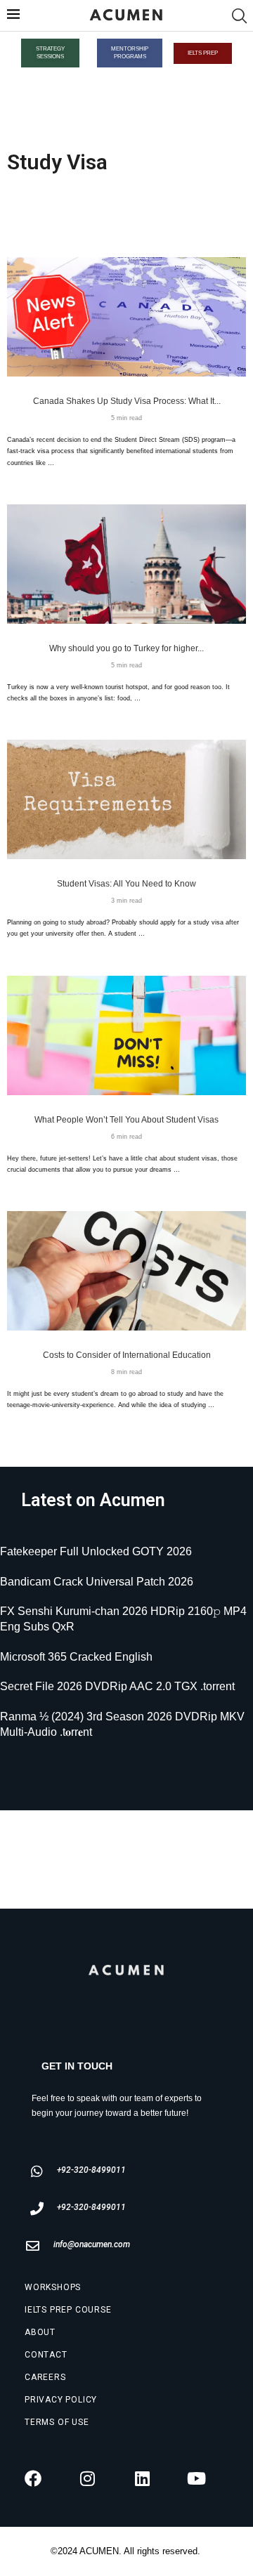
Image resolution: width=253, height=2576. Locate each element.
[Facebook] (33, 2478)
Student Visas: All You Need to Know (126, 884)
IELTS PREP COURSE (68, 2310)
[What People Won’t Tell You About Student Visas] (126, 1035)
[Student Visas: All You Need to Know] (126, 799)
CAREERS (45, 2377)
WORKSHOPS (53, 2287)
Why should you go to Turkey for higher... (126, 648)
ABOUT (40, 2332)
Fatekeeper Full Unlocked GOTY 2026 (96, 1551)
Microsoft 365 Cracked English (76, 1657)
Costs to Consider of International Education (127, 1355)
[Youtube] (197, 2478)
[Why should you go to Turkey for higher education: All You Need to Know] (126, 564)
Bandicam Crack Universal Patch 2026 (97, 1582)
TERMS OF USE (57, 2422)
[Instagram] (88, 2478)
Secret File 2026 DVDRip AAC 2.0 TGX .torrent (117, 1686)
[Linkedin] (142, 2478)
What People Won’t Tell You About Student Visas (126, 1120)
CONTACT (46, 2355)
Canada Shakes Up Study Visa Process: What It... (127, 401)
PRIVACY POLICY (61, 2400)
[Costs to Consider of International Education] (126, 1271)
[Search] (239, 16)
